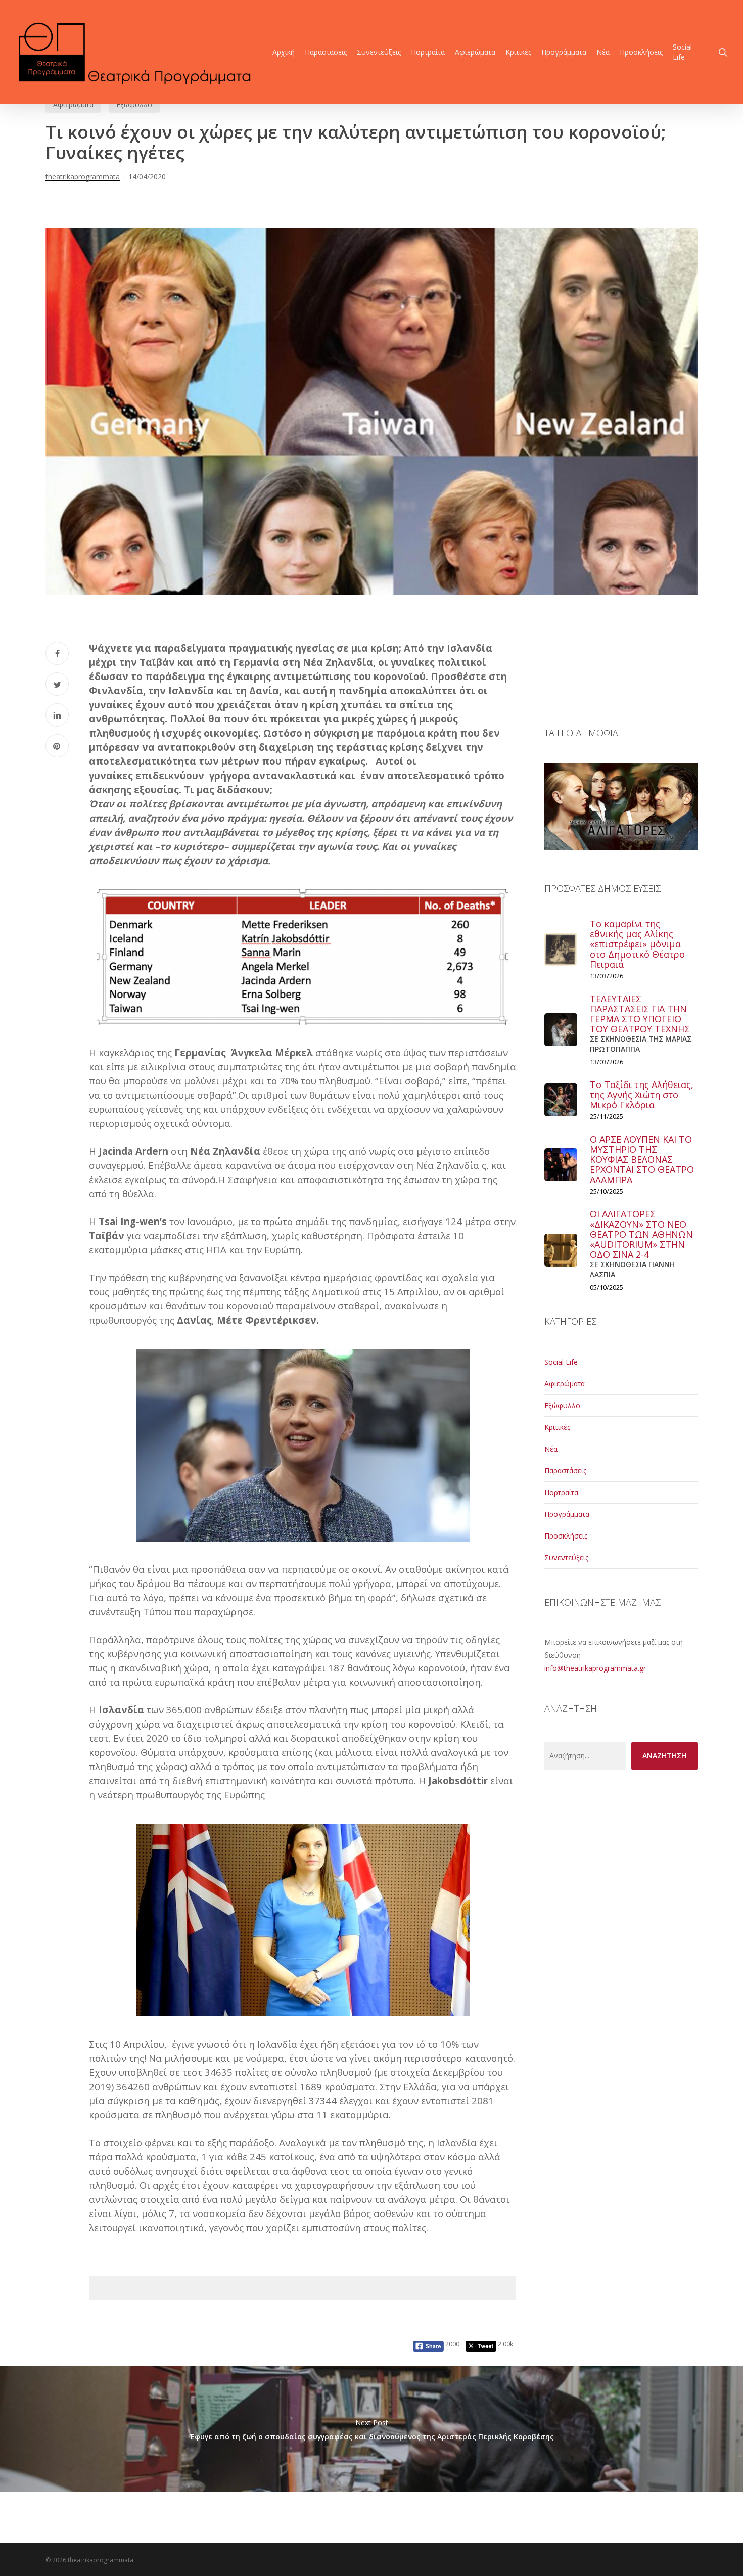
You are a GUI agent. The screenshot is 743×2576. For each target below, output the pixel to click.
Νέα (551, 1449)
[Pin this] (57, 746)
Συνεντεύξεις (566, 1557)
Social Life (561, 1362)
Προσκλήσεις (566, 1536)
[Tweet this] (57, 684)
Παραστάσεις (565, 1471)
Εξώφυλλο (134, 104)
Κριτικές (557, 1427)
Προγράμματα (567, 1514)
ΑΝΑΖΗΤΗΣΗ (664, 1756)
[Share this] (57, 653)
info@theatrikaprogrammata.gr (595, 1668)
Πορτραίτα (561, 1492)
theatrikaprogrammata (83, 177)
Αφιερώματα (73, 104)
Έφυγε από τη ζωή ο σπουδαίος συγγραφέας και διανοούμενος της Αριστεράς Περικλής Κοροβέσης (371, 2429)
